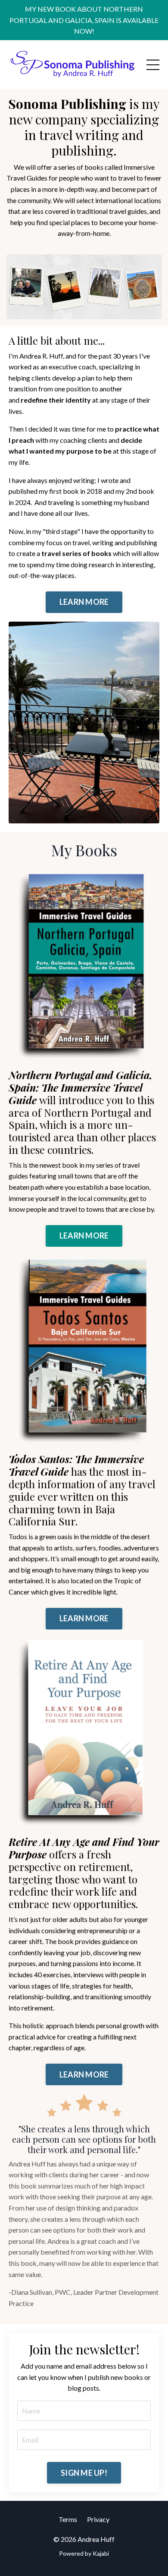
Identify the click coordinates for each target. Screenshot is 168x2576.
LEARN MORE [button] (84, 602)
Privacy (98, 2519)
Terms (68, 2519)
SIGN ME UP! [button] (84, 2473)
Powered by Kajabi (84, 2553)
